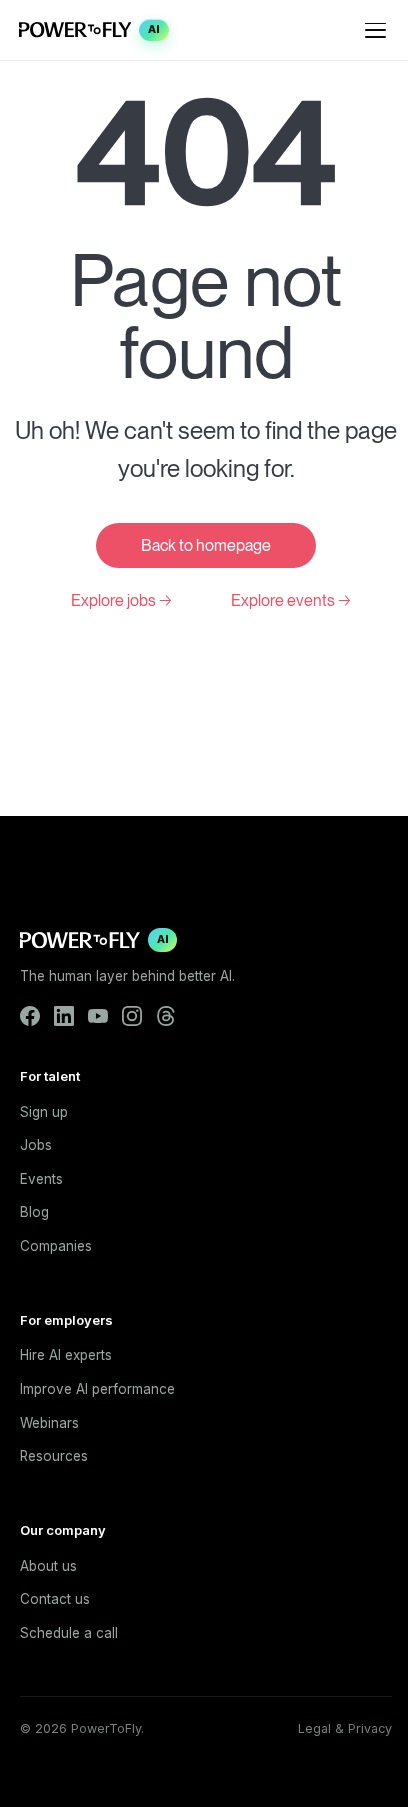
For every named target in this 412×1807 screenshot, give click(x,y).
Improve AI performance (97, 1389)
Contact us (55, 1599)
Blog (34, 1212)
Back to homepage (206, 545)
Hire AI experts (66, 1355)
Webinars (49, 1423)
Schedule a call (69, 1633)
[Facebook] (30, 1016)
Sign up (44, 1112)
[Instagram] (132, 1016)
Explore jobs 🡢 (121, 600)
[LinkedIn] (64, 1016)
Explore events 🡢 (291, 600)
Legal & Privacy (345, 1728)
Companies (56, 1246)
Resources (54, 1456)
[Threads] (166, 1016)
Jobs (36, 1145)
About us (48, 1566)
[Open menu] (376, 30)
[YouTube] (98, 1016)
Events (41, 1179)
